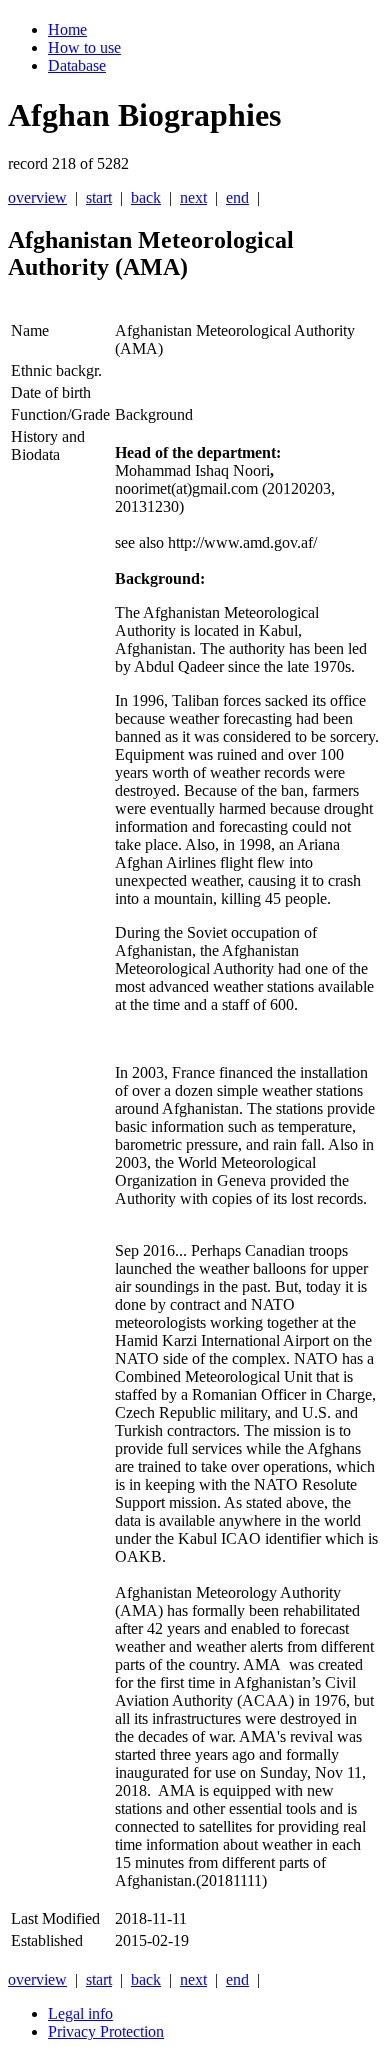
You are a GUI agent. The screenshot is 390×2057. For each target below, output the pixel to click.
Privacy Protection (106, 2031)
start (99, 197)
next (193, 197)
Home (67, 29)
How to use (84, 47)
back (146, 197)
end (237, 197)
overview (37, 197)
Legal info (80, 2013)
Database (77, 65)
